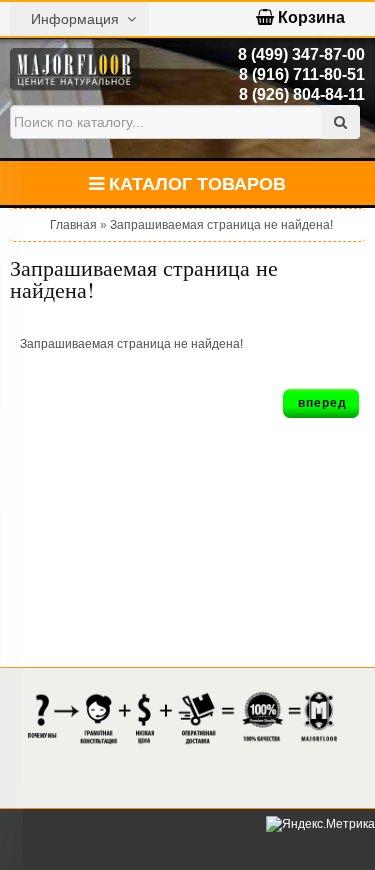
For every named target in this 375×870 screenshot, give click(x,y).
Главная (73, 225)
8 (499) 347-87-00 (301, 54)
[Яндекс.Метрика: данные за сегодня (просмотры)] (320, 824)
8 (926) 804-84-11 (302, 94)
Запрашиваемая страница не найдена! (221, 225)
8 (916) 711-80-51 (302, 74)
